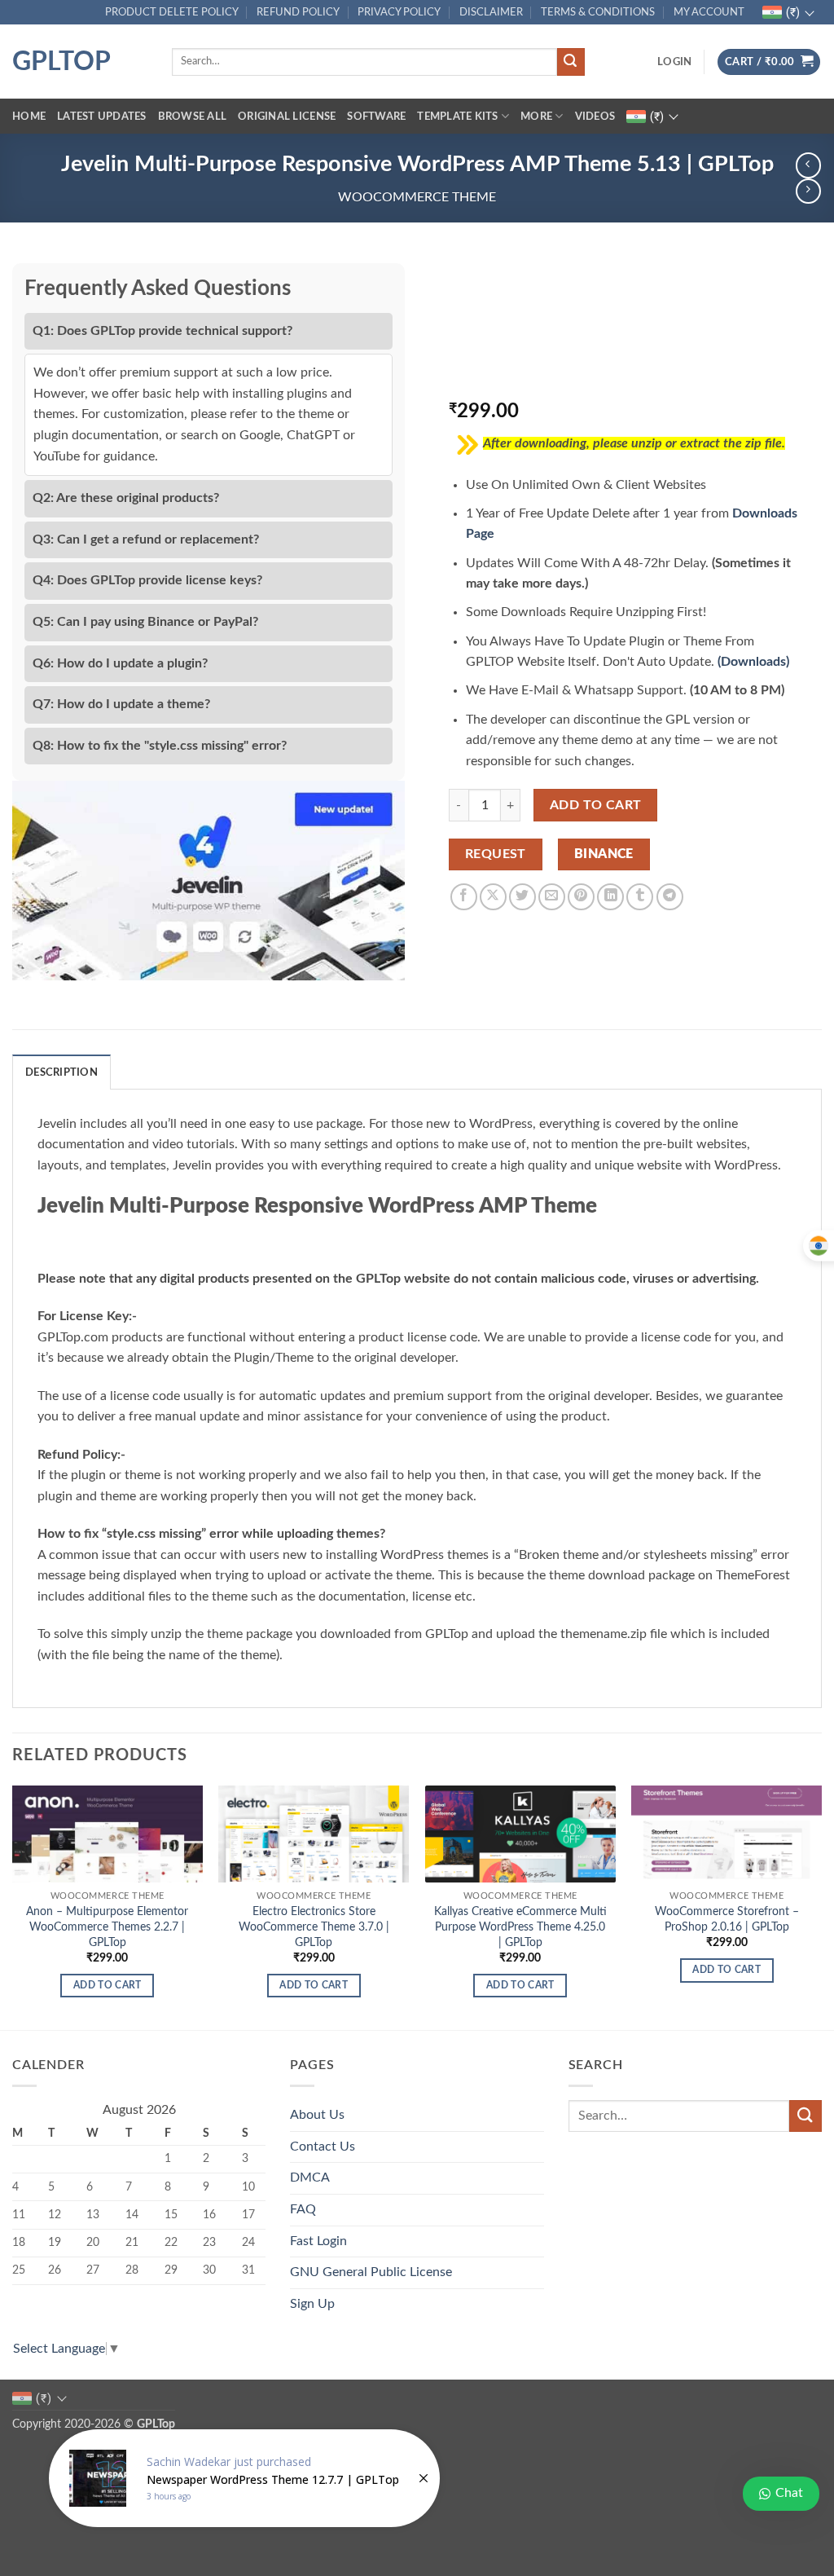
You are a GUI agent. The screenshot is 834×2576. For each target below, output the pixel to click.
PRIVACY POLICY (399, 12)
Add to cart (596, 806)
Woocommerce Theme (417, 197)
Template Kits (457, 117)
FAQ (303, 2209)
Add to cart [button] (108, 1986)
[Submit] (571, 62)
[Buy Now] (244, 2478)
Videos (595, 117)
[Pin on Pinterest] (581, 897)
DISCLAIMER (491, 12)
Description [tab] (61, 1072)
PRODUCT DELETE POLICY (172, 12)
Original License (287, 117)
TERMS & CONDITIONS (598, 12)
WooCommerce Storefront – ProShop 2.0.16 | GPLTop (727, 1919)
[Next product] (808, 165)
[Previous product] (808, 191)
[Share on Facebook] (464, 897)
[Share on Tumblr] (640, 897)
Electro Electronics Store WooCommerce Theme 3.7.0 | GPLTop (314, 1926)
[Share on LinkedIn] (610, 897)
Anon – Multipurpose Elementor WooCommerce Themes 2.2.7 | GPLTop (107, 1926)
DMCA (310, 2177)
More (536, 117)
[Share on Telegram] (670, 897)
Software (376, 117)
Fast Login (318, 2241)
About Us (317, 2115)
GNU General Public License (371, 2272)
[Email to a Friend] (552, 897)
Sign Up (312, 2304)
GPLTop (61, 62)
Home (29, 117)
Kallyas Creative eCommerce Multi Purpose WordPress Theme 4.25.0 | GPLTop (520, 1926)
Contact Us (323, 2147)
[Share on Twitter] (522, 897)
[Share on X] (493, 897)
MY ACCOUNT (709, 12)
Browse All (193, 117)
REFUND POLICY (298, 12)
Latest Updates (102, 117)
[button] (674, 62)
